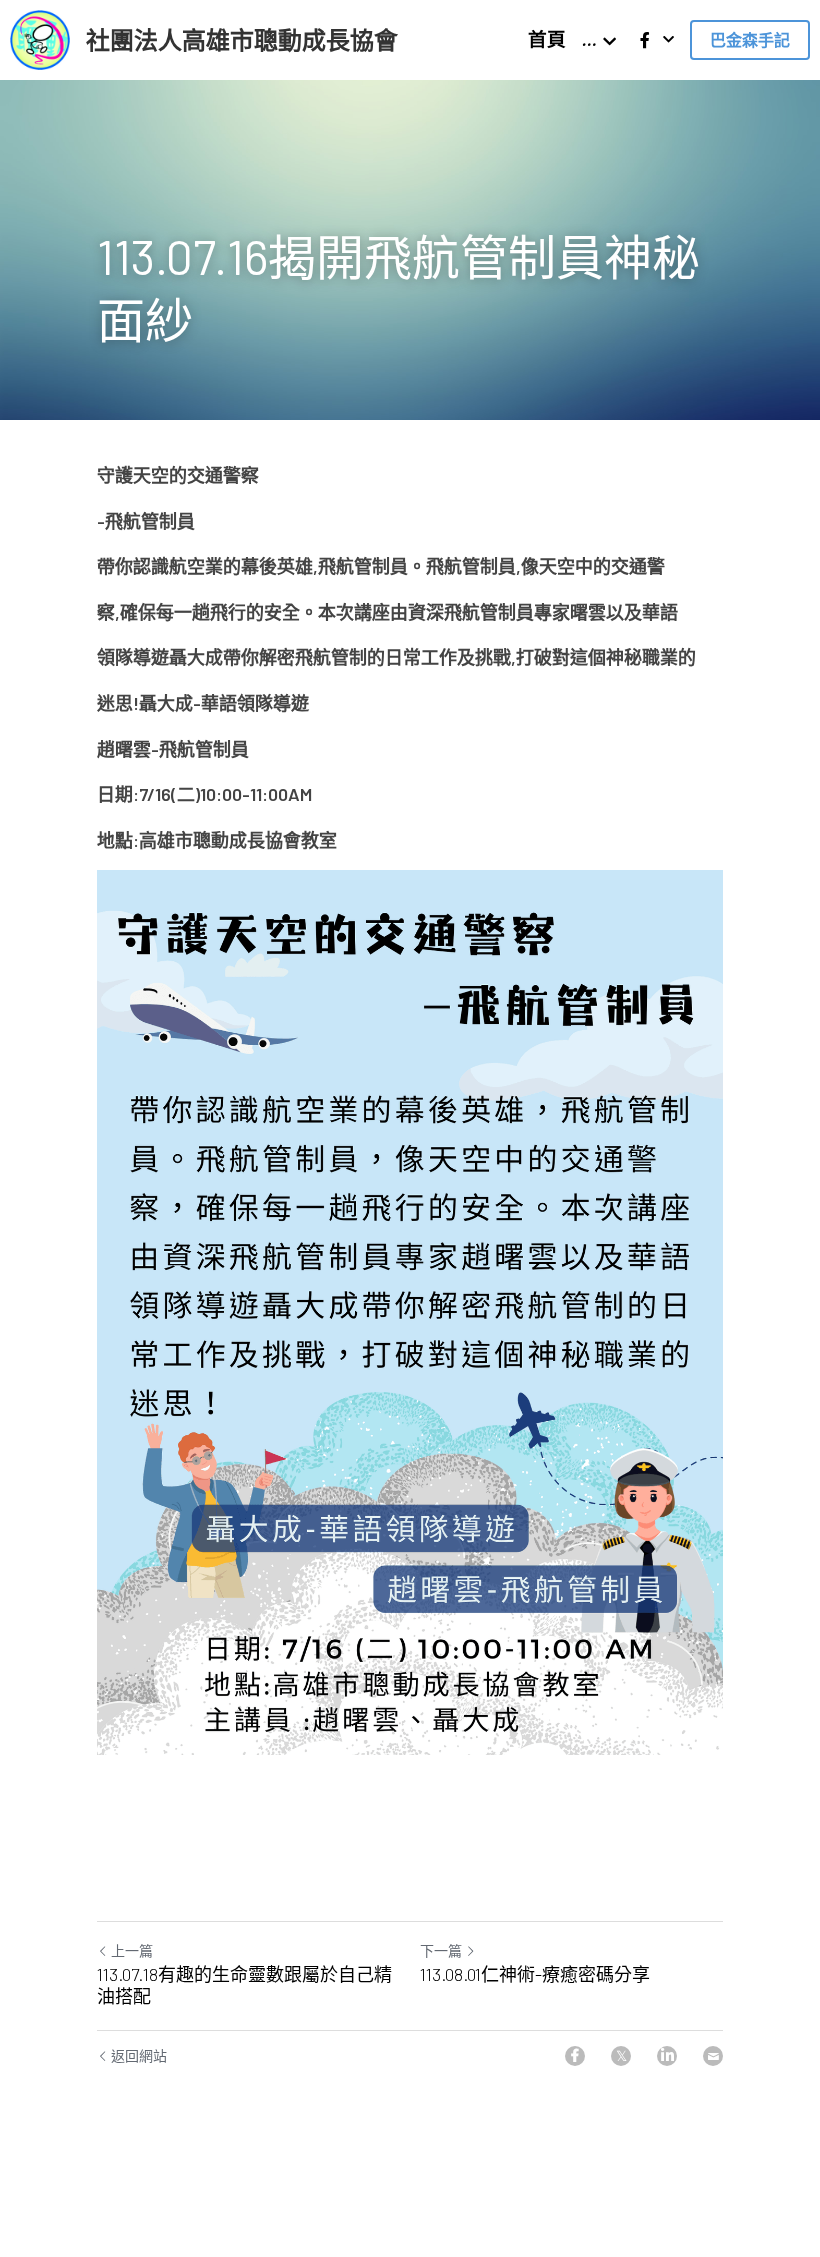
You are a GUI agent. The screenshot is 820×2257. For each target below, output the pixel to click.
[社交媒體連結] (645, 40)
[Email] (713, 2056)
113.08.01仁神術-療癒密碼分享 (535, 1974)
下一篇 (441, 1950)
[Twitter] (621, 2056)
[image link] (40, 38)
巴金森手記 (750, 39)
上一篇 (132, 1950)
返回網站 (139, 2055)
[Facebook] (575, 2056)
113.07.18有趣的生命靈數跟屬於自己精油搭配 (244, 1985)
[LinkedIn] (667, 2056)
